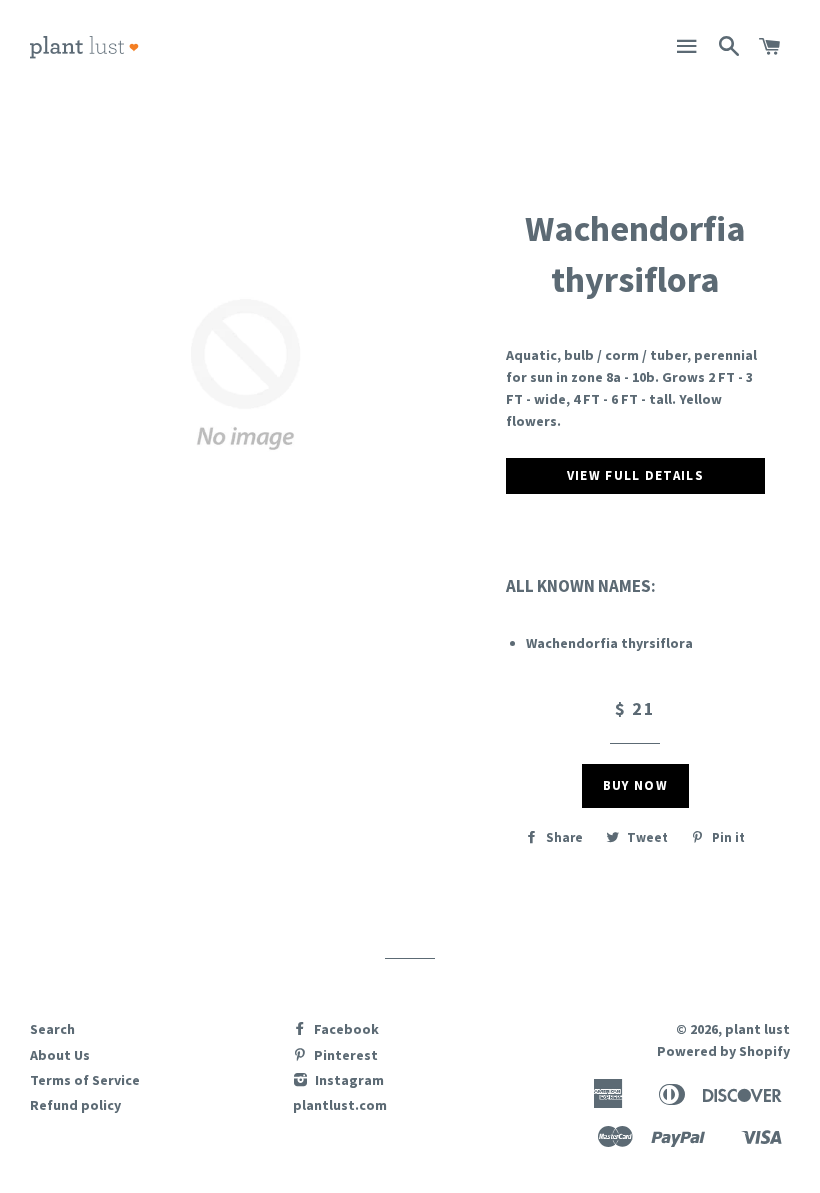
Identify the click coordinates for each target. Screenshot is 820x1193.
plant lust (757, 1029)
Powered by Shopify (723, 1051)
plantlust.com (340, 1105)
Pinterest (344, 1055)
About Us (60, 1055)
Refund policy (75, 1105)
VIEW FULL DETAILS (635, 475)
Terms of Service (85, 1080)
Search (52, 1029)
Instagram (348, 1080)
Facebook (345, 1029)
